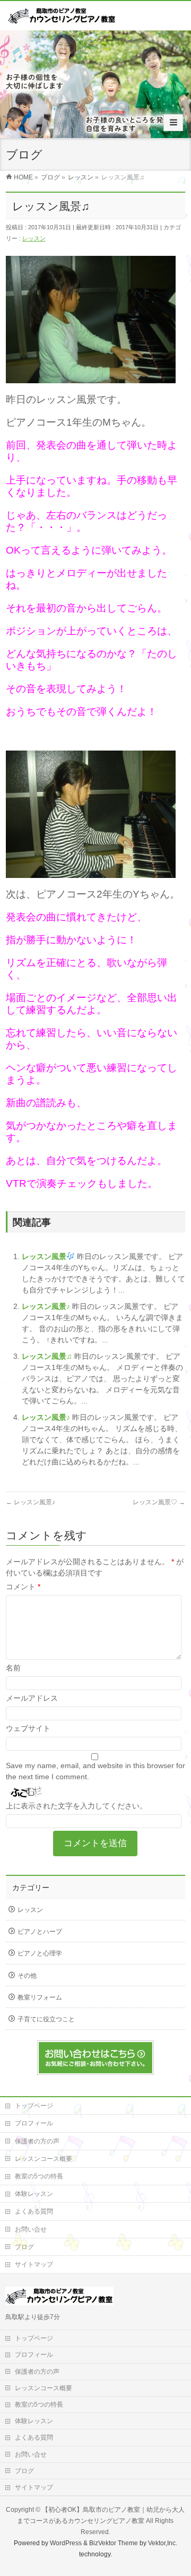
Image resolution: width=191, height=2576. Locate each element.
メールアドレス (32, 1698)
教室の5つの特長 (39, 2176)
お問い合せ (31, 2229)
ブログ (24, 2247)
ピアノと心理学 (40, 1953)
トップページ (34, 2106)
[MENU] (173, 123)
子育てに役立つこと (46, 2019)
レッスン (34, 238)
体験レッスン (34, 2194)
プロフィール (34, 2123)
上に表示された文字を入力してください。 (76, 1806)
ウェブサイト (28, 1728)
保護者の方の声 (37, 2141)
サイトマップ (34, 2264)
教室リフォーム (40, 1997)
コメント (23, 1587)
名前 (13, 1668)
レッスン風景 (44, 1256)
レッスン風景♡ (159, 1502)
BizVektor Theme (114, 2543)
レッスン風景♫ (48, 1356)
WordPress (66, 2543)
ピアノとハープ (40, 1932)
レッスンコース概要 (44, 2159)
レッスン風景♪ (47, 1306)
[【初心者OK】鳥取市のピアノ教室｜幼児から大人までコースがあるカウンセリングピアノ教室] (62, 19)
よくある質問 (34, 2211)
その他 (27, 1976)
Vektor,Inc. (163, 2543)
